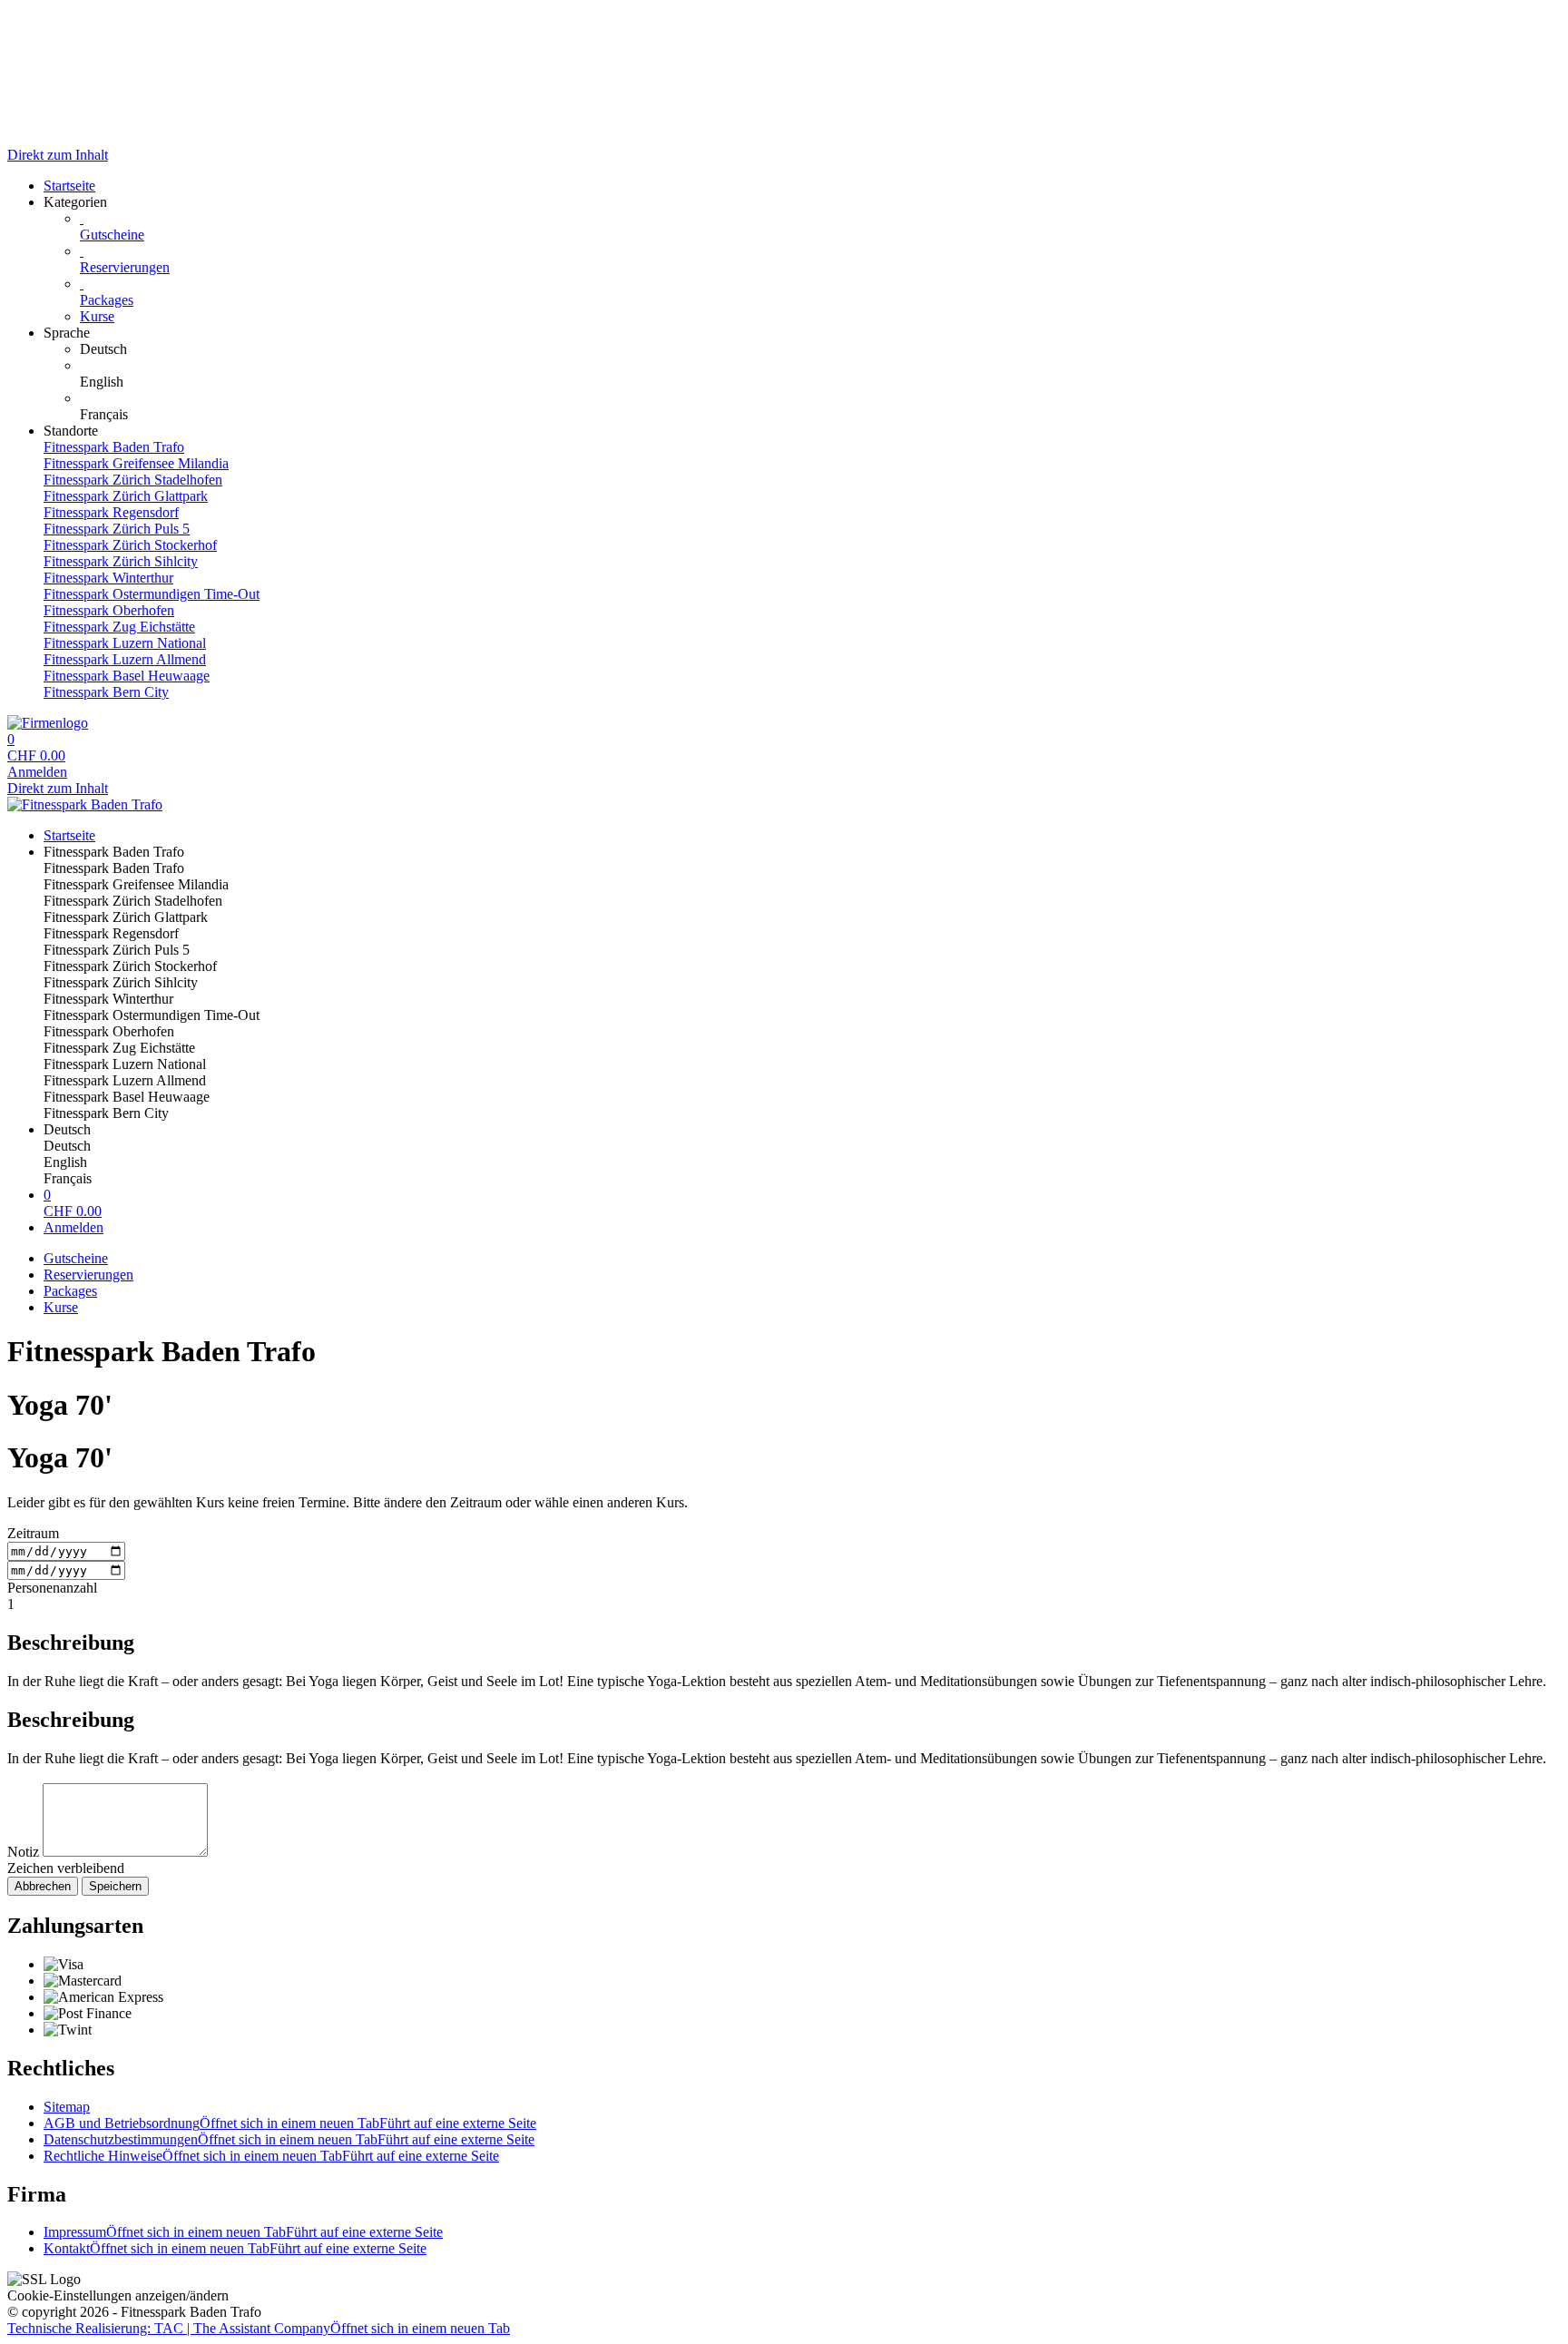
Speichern (115, 1886)
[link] (820, 349)
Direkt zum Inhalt (58, 155)
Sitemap (67, 2107)
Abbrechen (43, 1886)
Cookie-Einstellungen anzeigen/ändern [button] (118, 2295)
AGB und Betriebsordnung (290, 2123)
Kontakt (235, 2248)
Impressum (243, 2232)
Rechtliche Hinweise (271, 2156)
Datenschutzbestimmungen (289, 2139)
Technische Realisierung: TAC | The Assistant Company (259, 2328)
